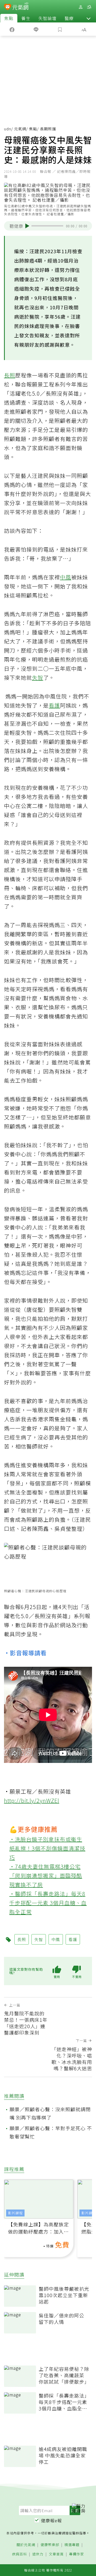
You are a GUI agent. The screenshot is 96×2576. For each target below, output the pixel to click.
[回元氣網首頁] (20, 7)
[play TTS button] (27, 226)
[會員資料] (81, 7)
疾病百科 (19, 2554)
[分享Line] (36, 29)
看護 (54, 705)
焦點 (9, 18)
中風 (66, 577)
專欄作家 (77, 2554)
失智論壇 (47, 18)
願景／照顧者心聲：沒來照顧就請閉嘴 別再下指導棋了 (50, 2113)
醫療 (69, 18)
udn (8, 129)
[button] (89, 18)
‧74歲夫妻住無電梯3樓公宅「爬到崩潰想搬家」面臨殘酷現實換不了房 (46, 1876)
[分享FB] (12, 29)
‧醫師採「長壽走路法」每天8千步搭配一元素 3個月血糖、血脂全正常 (48, 1903)
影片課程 (15, 2213)
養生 (26, 18)
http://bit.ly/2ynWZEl (32, 1800)
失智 (38, 678)
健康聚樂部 (50, 2545)
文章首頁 (56, 2554)
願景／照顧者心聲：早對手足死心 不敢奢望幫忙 (51, 2132)
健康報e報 (51, 2520)
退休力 (38, 2554)
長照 (10, 375)
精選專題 (72, 2545)
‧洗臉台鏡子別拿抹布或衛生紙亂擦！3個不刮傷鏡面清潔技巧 (47, 1848)
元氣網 (20, 129)
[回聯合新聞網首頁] (8, 7)
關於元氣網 (26, 2545)
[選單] (89, 7)
